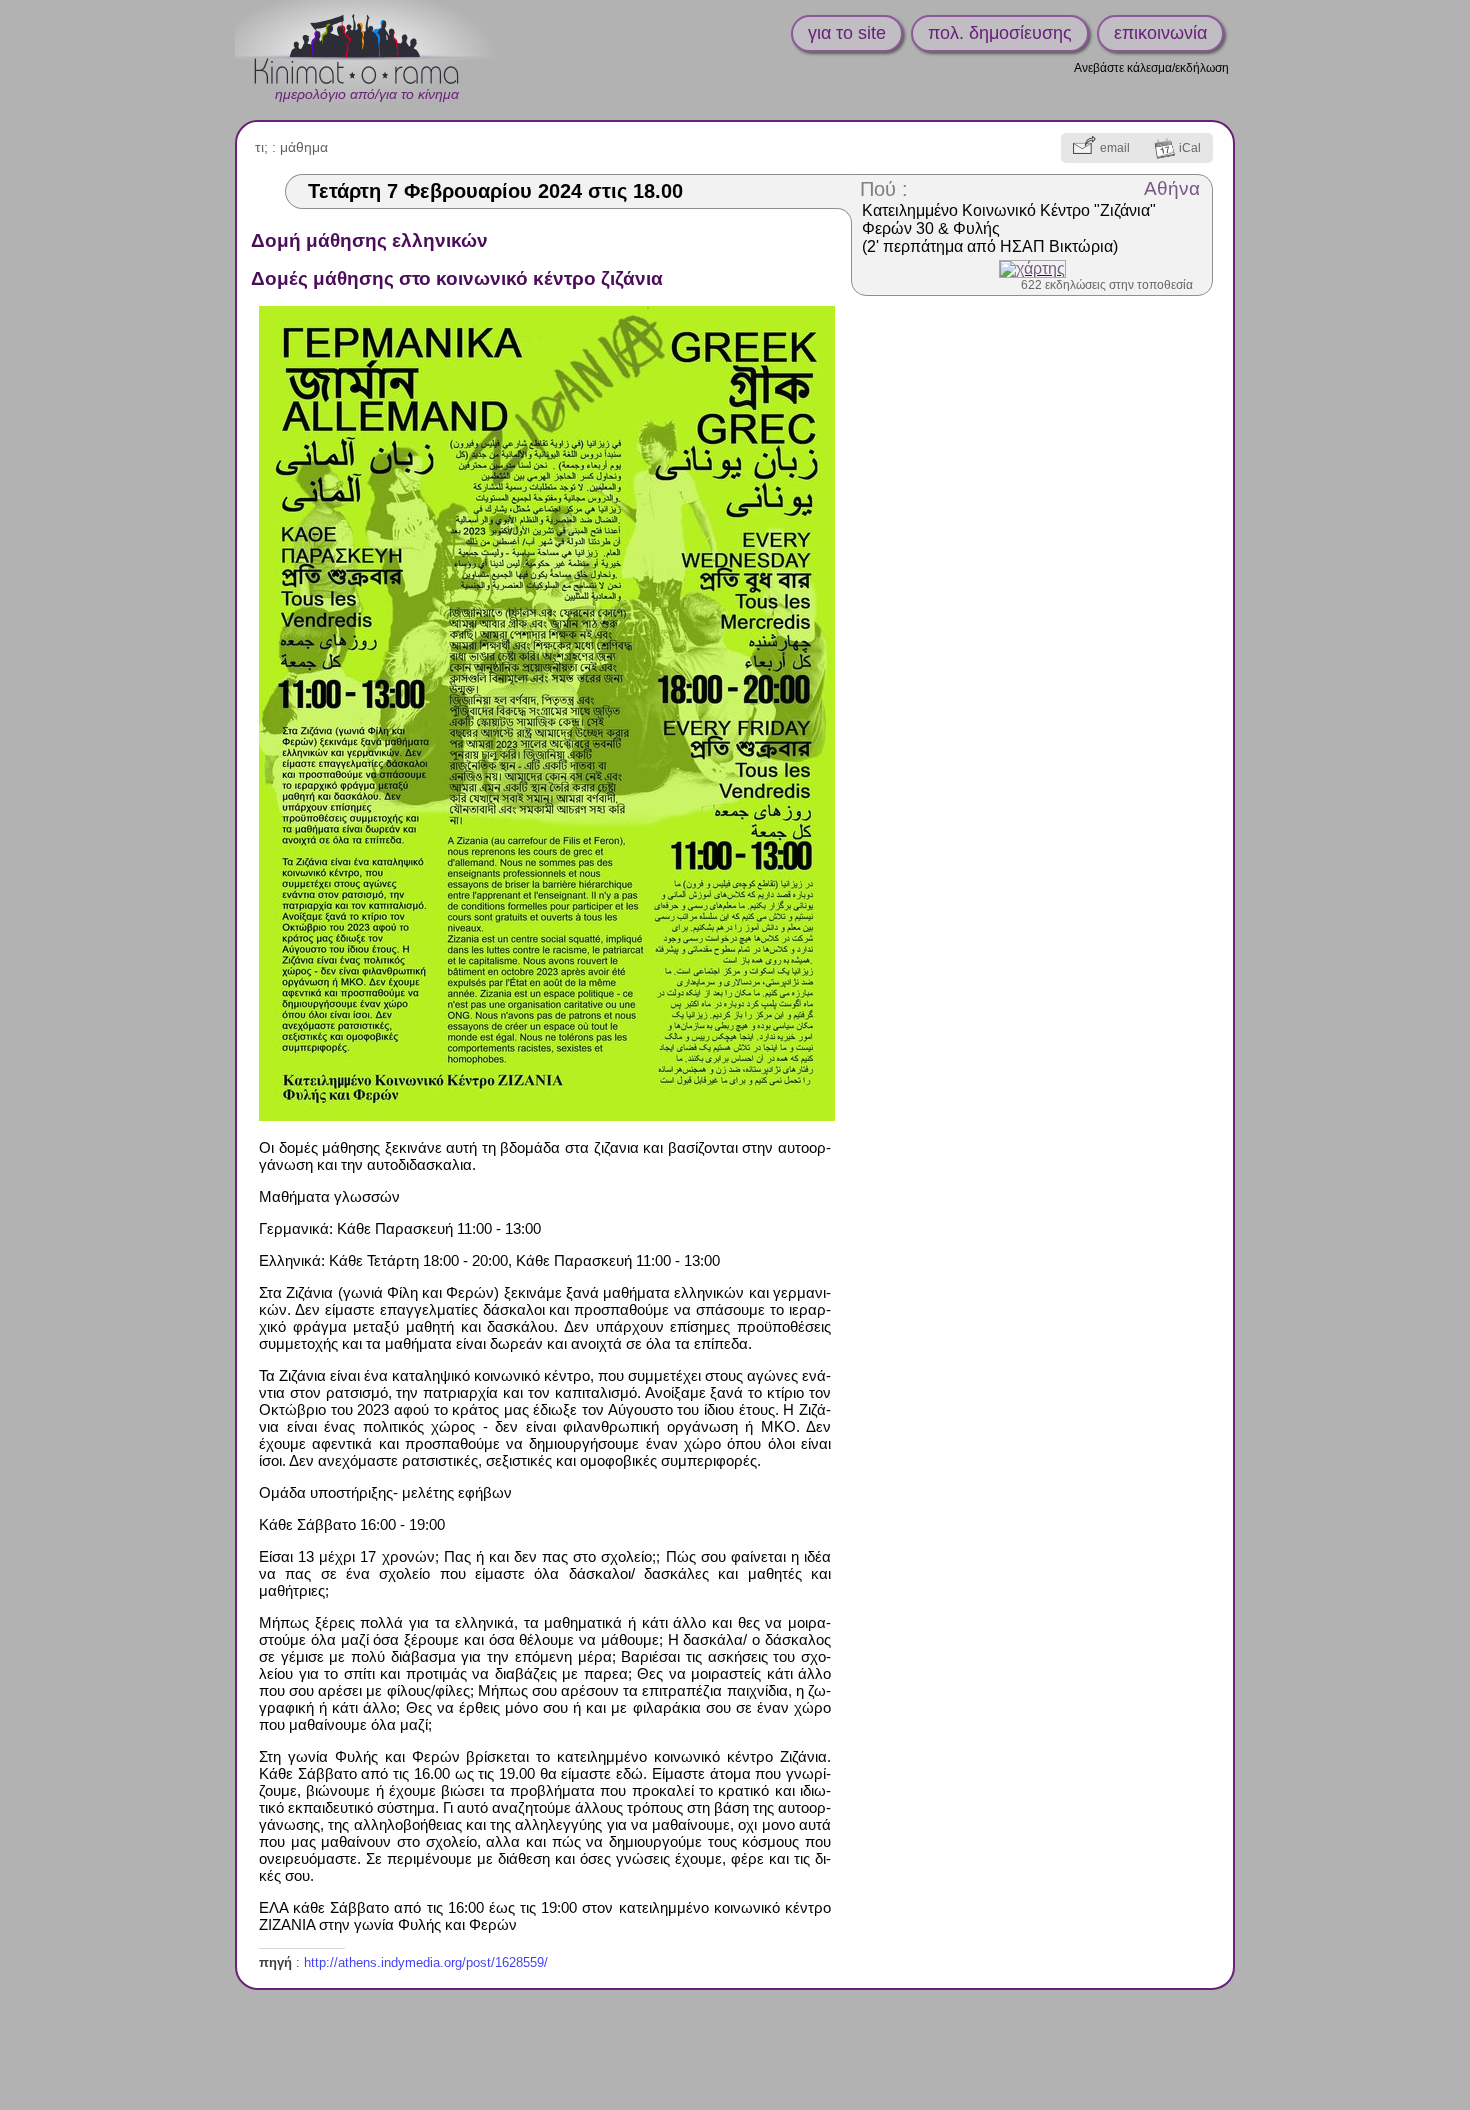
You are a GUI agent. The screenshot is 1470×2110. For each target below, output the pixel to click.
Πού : (884, 189)
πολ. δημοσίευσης (1000, 33)
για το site (847, 33)
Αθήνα (1172, 188)
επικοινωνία (1160, 33)
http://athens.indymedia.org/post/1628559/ (426, 1962)
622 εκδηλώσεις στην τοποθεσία (1107, 285)
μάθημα (304, 147)
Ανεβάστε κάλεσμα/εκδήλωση (1151, 68)
